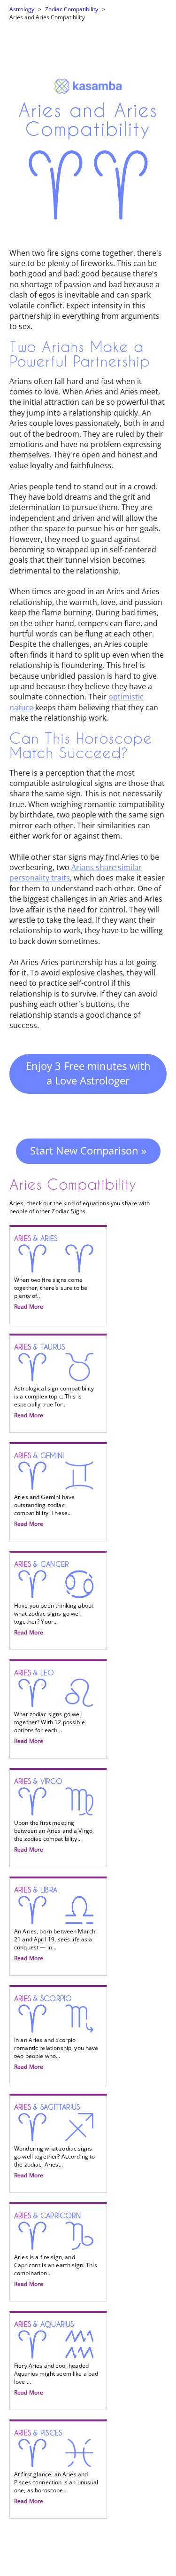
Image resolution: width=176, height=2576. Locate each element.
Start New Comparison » (88, 1150)
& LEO (50, 1707)
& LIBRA (55, 1924)
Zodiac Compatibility (72, 9)
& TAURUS (54, 1381)
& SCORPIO (56, 2033)
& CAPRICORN (56, 2250)
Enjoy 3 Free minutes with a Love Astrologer (88, 1073)
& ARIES (51, 1272)
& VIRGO (54, 1815)
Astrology (22, 9)
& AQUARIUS (56, 2358)
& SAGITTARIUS (55, 2141)
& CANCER (54, 1598)
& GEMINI (44, 1490)
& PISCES (56, 2467)
